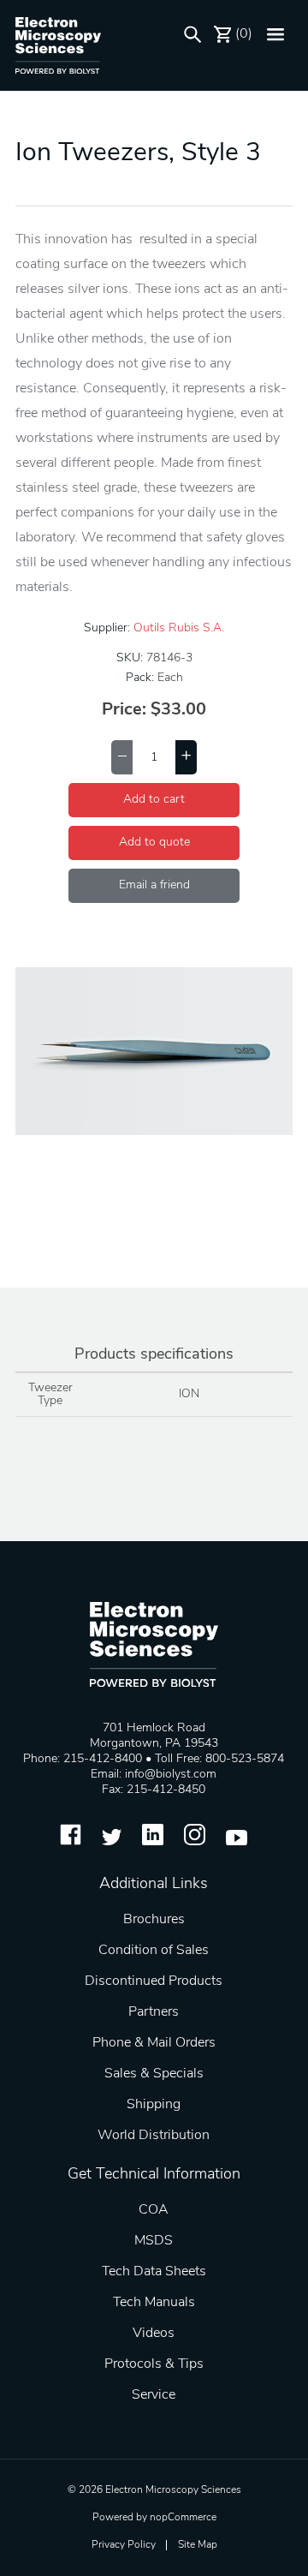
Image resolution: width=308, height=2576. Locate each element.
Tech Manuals (154, 2303)
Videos (154, 2334)
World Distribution (154, 2136)
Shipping (154, 2105)
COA (154, 2210)
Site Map (198, 2545)
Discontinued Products (154, 1981)
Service (154, 2395)
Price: (124, 710)
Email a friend (154, 885)
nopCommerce (183, 2518)
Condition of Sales (154, 1951)
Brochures (154, 1920)
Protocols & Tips (154, 2364)
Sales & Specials (154, 2074)
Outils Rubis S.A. (179, 628)
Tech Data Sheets (154, 2272)
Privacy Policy (124, 2545)
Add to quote (154, 843)
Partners (154, 2012)
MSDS (154, 2241)
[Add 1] (186, 757)
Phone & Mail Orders (154, 2043)
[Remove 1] (122, 757)
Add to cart (154, 800)
